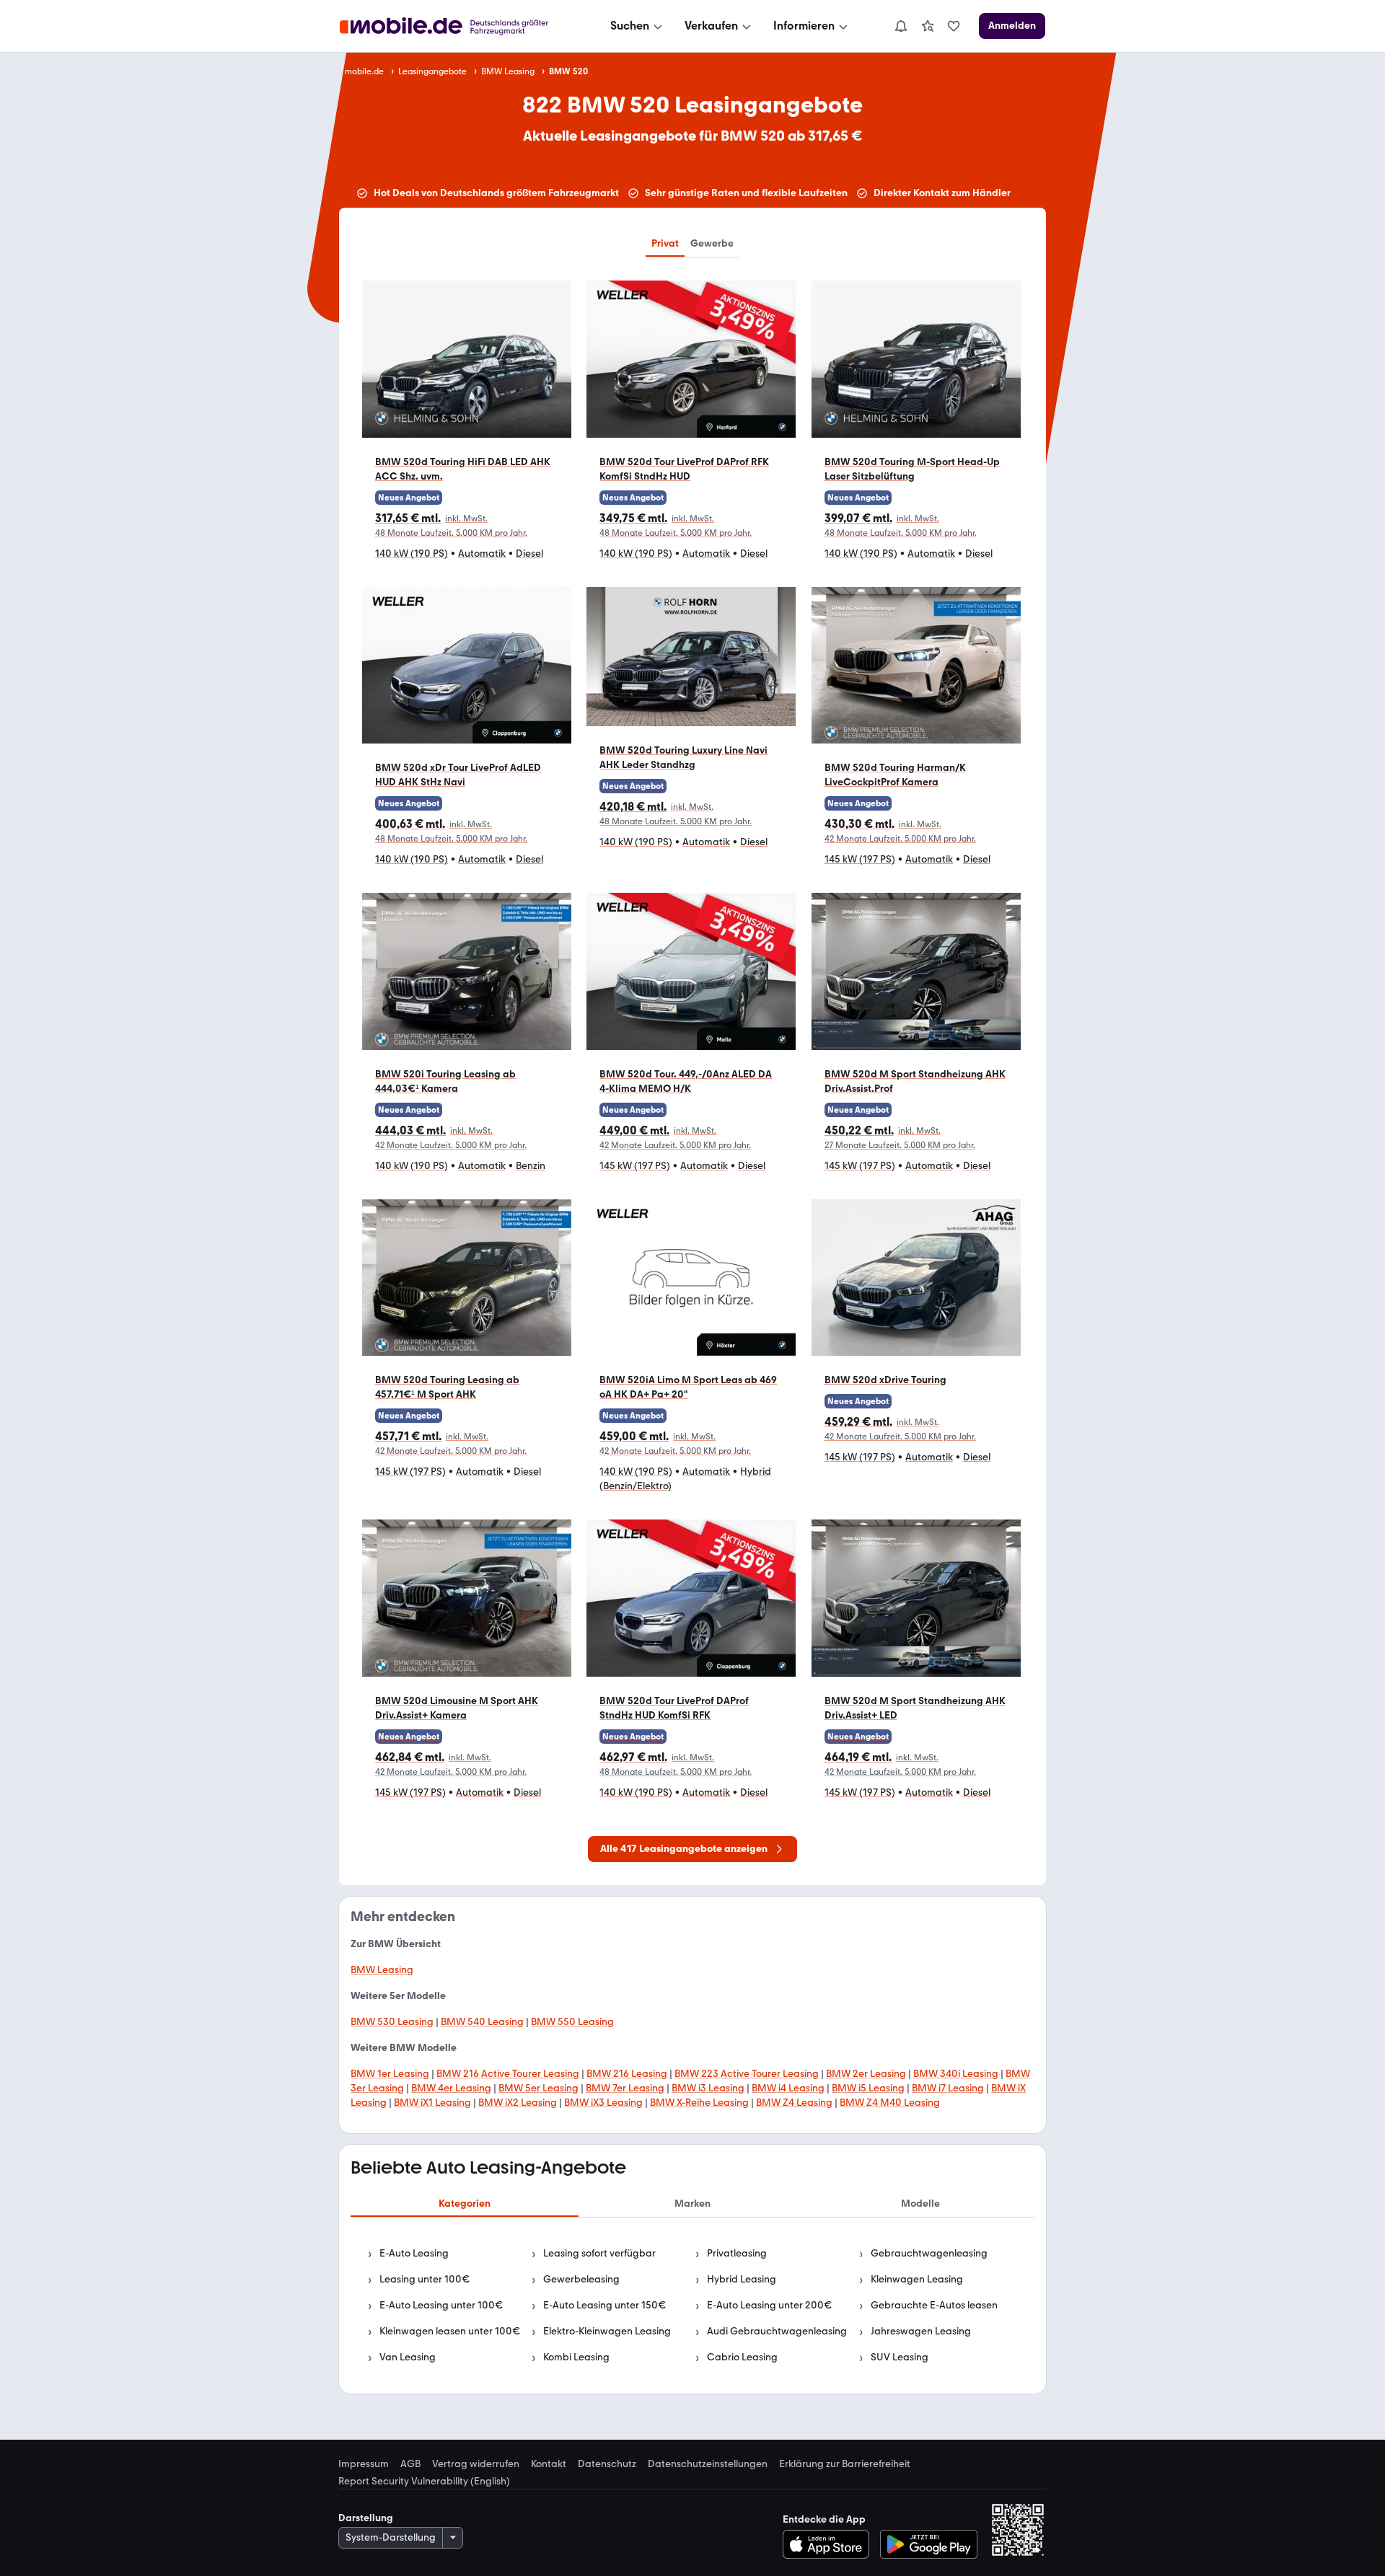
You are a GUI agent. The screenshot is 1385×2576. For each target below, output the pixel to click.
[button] (467, 427)
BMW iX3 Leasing (603, 2103)
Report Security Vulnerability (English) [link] (424, 2482)
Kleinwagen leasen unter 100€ (450, 2331)
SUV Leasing (900, 2357)
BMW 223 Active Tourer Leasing (747, 2074)
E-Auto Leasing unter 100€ (441, 2305)
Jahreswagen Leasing (921, 2331)
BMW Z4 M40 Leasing (890, 2103)
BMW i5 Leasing (868, 2088)
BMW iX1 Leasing (432, 2103)
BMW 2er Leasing (866, 2074)
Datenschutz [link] (607, 2464)
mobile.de (364, 71)
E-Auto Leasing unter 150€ (604, 2305)
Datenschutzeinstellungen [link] (708, 2464)
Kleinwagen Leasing (917, 2279)
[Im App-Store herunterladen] (830, 2544)
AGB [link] (410, 2464)
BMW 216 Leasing (627, 2074)
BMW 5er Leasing (538, 2088)
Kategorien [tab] (465, 2204)
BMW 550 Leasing (572, 2022)
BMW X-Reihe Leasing (699, 2103)
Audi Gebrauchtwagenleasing (777, 2331)
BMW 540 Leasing (482, 2022)
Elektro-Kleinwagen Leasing (607, 2331)
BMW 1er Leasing (390, 2074)
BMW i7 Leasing (948, 2088)
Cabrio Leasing (742, 2357)
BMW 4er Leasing (451, 2088)
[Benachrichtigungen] (900, 26)
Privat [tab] (665, 243)
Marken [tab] (692, 2204)
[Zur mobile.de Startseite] (457, 26)
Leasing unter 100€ (425, 2279)
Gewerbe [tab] (712, 243)
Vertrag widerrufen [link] (476, 2464)
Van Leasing (408, 2357)
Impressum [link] (364, 2464)
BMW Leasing (508, 71)
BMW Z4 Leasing (794, 2103)
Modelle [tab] (920, 2204)
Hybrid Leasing (742, 2279)
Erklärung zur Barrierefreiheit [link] (845, 2464)
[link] (928, 26)
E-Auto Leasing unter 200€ (769, 2305)
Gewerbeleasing (581, 2279)
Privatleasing (737, 2253)
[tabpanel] (692, 2306)
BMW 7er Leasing (625, 2088)
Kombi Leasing (576, 2357)
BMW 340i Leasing (956, 2074)
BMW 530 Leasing (392, 2022)
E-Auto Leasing (414, 2253)
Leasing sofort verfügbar (599, 2253)
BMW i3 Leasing (708, 2088)
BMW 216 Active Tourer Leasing (508, 2074)
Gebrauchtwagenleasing (929, 2253)
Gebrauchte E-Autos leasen (934, 2305)
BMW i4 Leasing (788, 2088)
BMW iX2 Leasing (518, 2103)
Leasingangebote (432, 71)
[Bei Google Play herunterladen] (929, 2544)
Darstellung (366, 2518)
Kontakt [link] (549, 2464)
